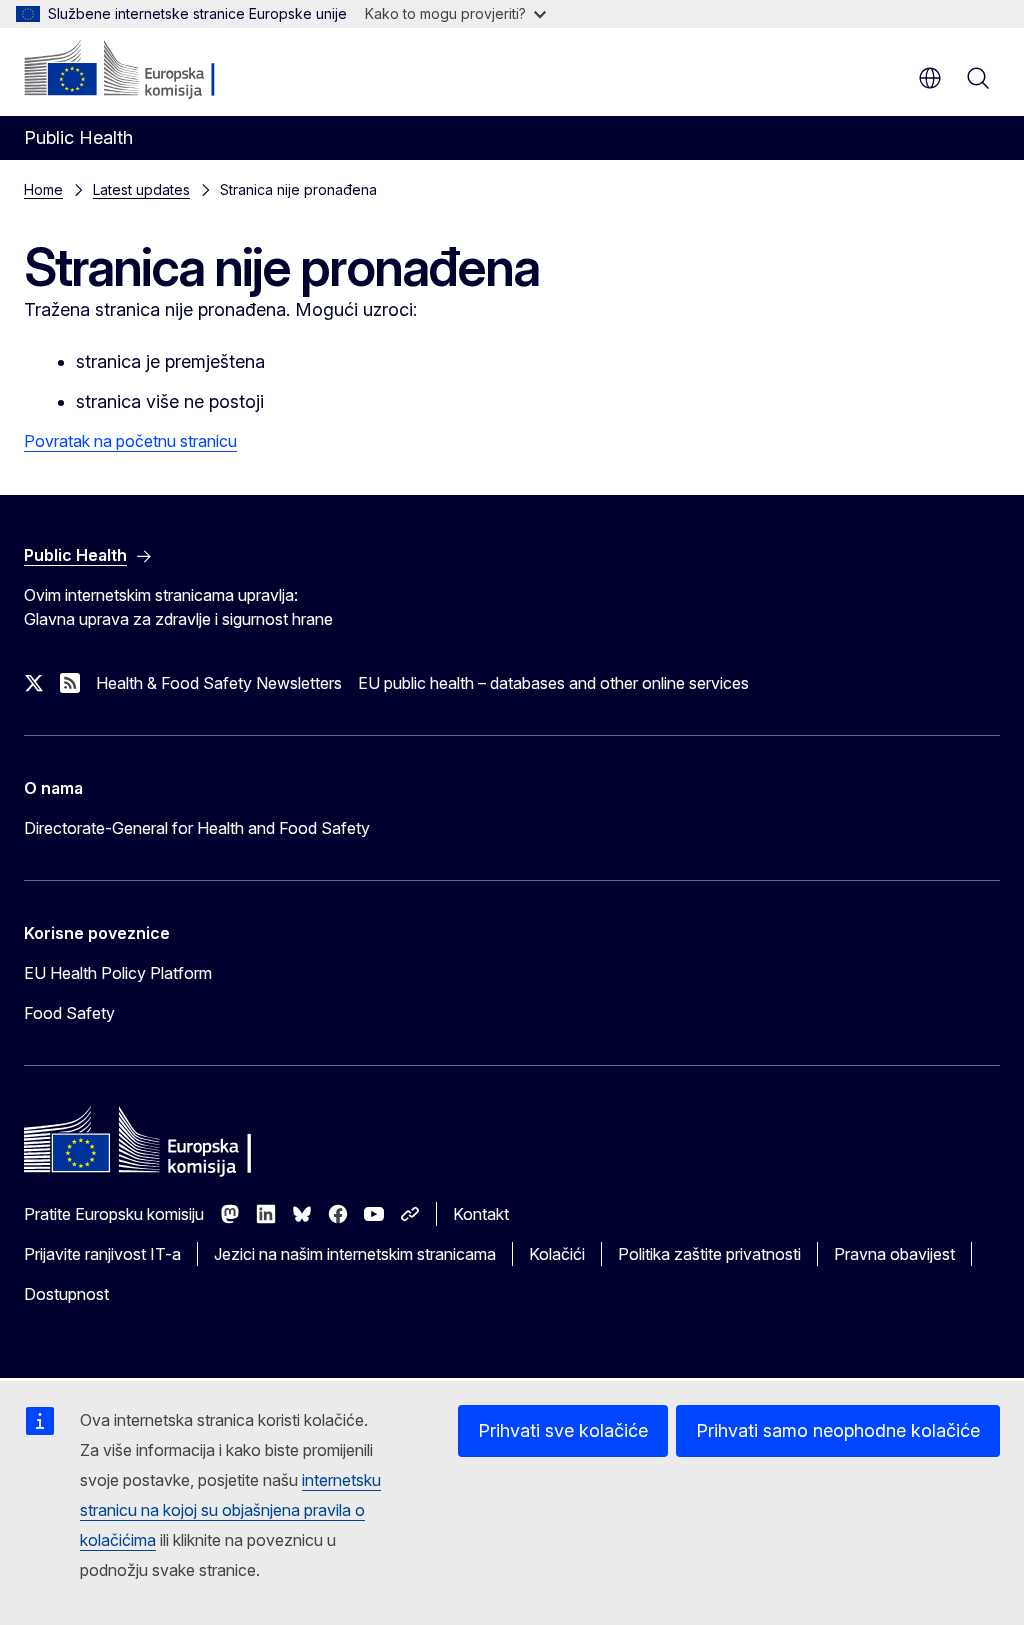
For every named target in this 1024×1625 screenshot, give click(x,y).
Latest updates (141, 189)
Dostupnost (66, 1294)
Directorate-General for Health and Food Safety (197, 828)
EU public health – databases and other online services (553, 683)
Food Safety (69, 1013)
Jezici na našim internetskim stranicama (355, 1254)
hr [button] (930, 78)
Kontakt (481, 1214)
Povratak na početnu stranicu (130, 441)
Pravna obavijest (894, 1254)
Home (43, 189)
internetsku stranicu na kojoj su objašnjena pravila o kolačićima (230, 1510)
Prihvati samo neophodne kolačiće (838, 1430)
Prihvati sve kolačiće (563, 1430)
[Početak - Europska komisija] (145, 70)
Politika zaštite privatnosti (709, 1254)
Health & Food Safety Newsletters (219, 683)
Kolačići (557, 1254)
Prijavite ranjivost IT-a (102, 1254)
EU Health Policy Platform (118, 973)
